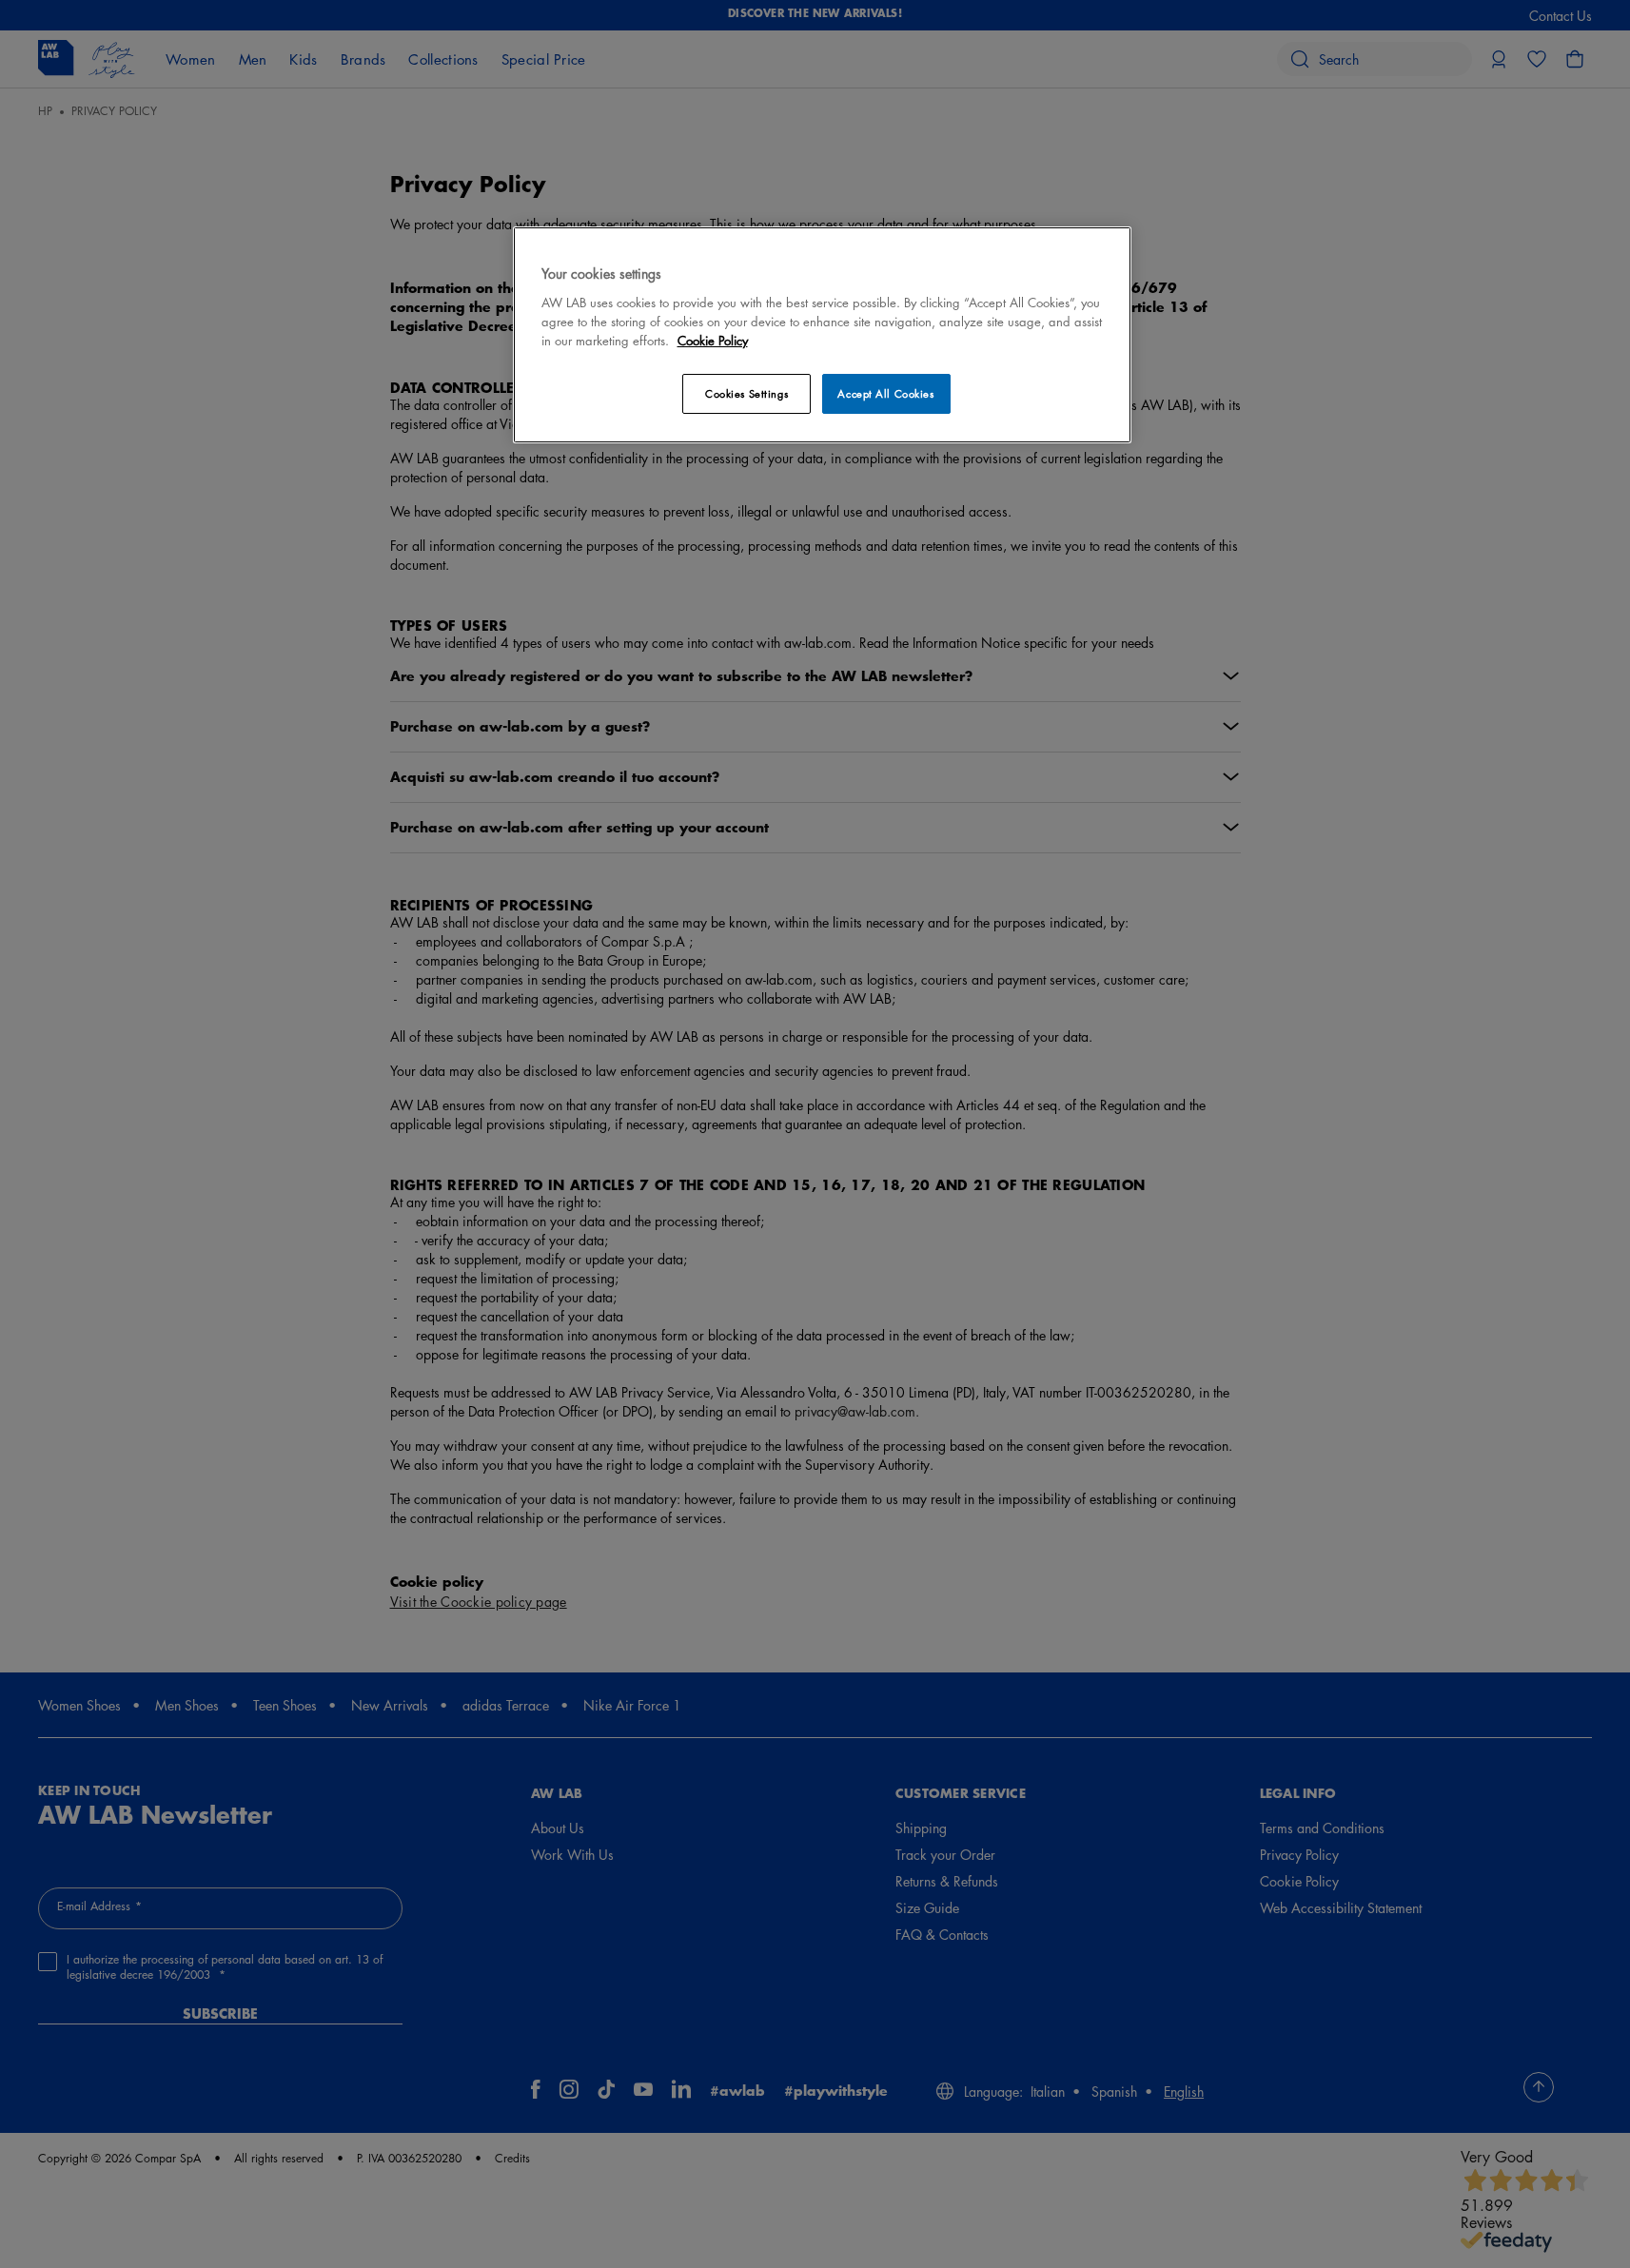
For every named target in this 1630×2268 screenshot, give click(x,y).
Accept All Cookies (885, 393)
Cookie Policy (713, 340)
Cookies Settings (746, 393)
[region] (822, 334)
